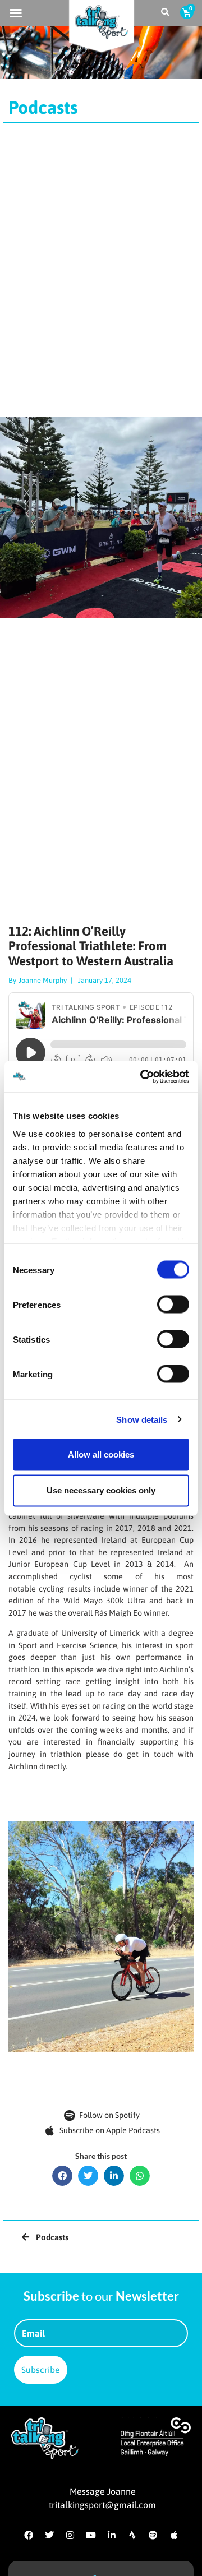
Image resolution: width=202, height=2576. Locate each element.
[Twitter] (49, 2535)
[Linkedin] (112, 2535)
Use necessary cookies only (101, 1490)
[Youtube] (91, 2535)
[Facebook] (29, 2535)
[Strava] (132, 2535)
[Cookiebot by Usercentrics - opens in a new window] (143, 1076)
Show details (142, 1419)
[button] (16, 13)
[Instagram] (70, 2535)
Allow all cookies (101, 1455)
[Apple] (174, 2535)
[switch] (173, 1305)
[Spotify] (153, 2535)
